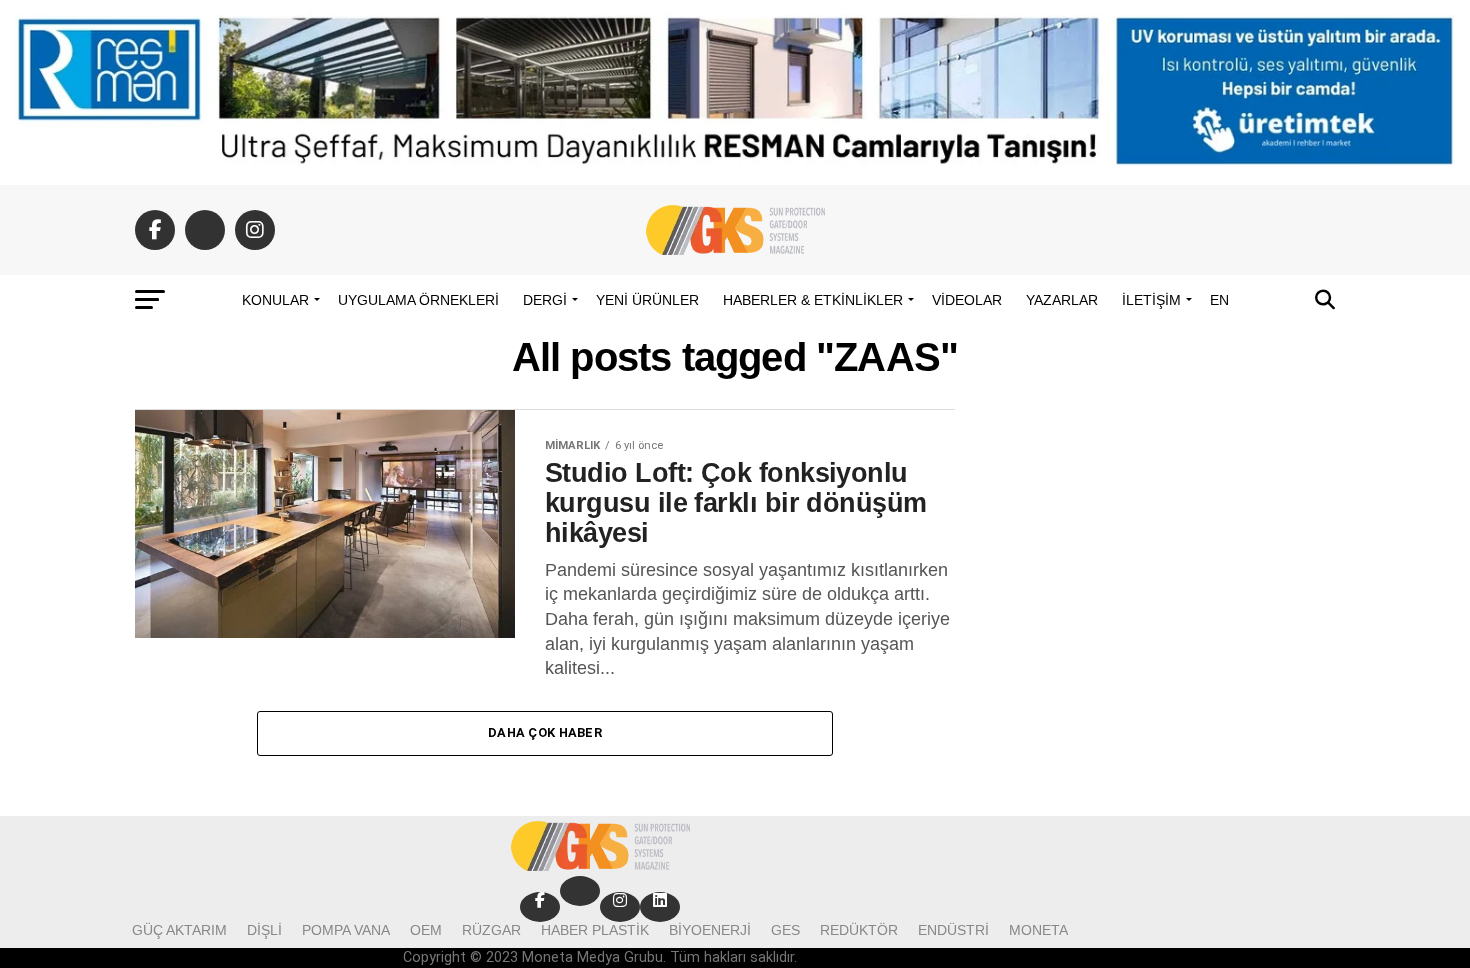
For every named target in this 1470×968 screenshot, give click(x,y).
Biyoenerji (710, 930)
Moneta (1038, 930)
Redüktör (859, 930)
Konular (275, 300)
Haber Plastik (595, 930)
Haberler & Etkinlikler (813, 300)
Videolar (967, 300)
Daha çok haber (545, 732)
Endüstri (953, 930)
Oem (426, 930)
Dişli (264, 930)
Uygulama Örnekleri (418, 300)
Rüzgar (491, 930)
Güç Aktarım (179, 930)
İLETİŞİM (1151, 300)
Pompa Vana (346, 930)
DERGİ (545, 300)
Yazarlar (1062, 300)
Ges (785, 930)
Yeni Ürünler (647, 300)
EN (1219, 300)
